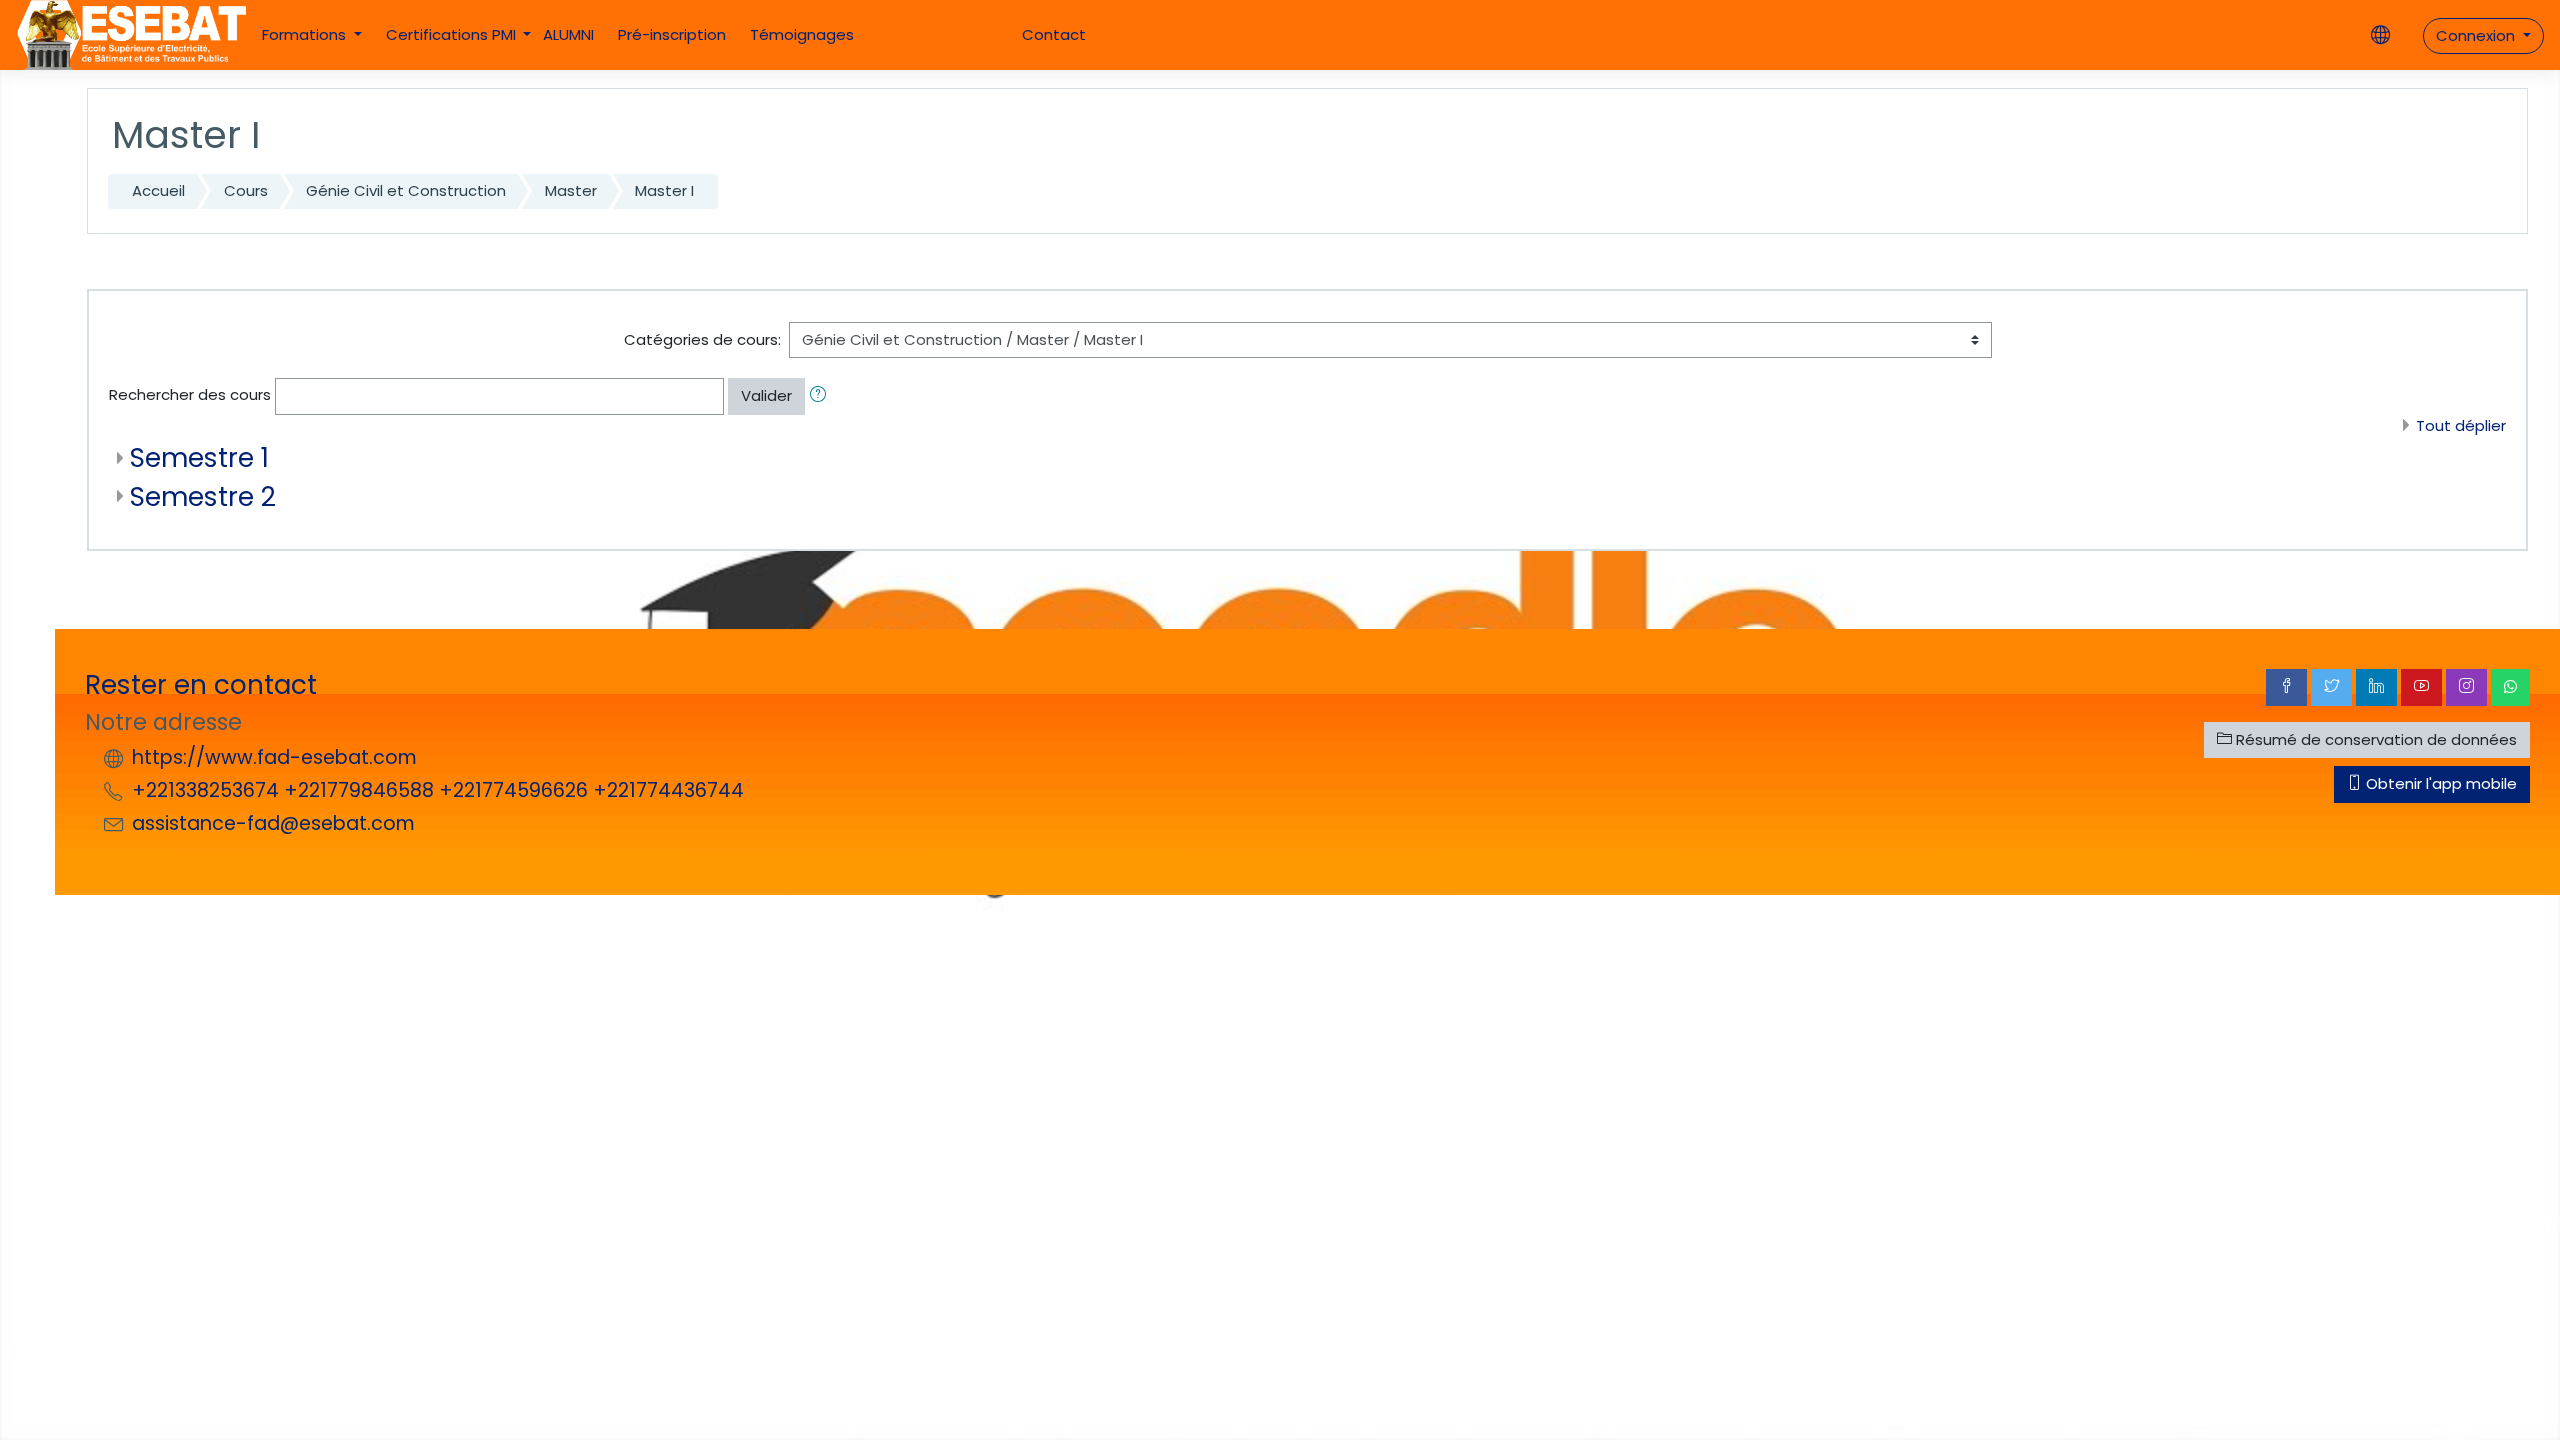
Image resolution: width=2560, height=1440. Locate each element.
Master (571, 190)
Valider (766, 395)
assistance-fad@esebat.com (273, 823)
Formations (306, 34)
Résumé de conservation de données (2374, 739)
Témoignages (802, 34)
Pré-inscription (672, 34)
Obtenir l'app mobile (2439, 783)
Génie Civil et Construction (406, 190)
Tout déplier (2461, 425)
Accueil (158, 190)
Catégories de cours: (702, 339)
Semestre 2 (203, 496)
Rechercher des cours (190, 394)
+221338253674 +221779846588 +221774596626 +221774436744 (438, 790)
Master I (664, 190)
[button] (822, 396)
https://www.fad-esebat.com (274, 757)
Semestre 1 (199, 457)
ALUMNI (568, 34)
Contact (1054, 34)
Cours (246, 190)
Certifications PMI (453, 34)
